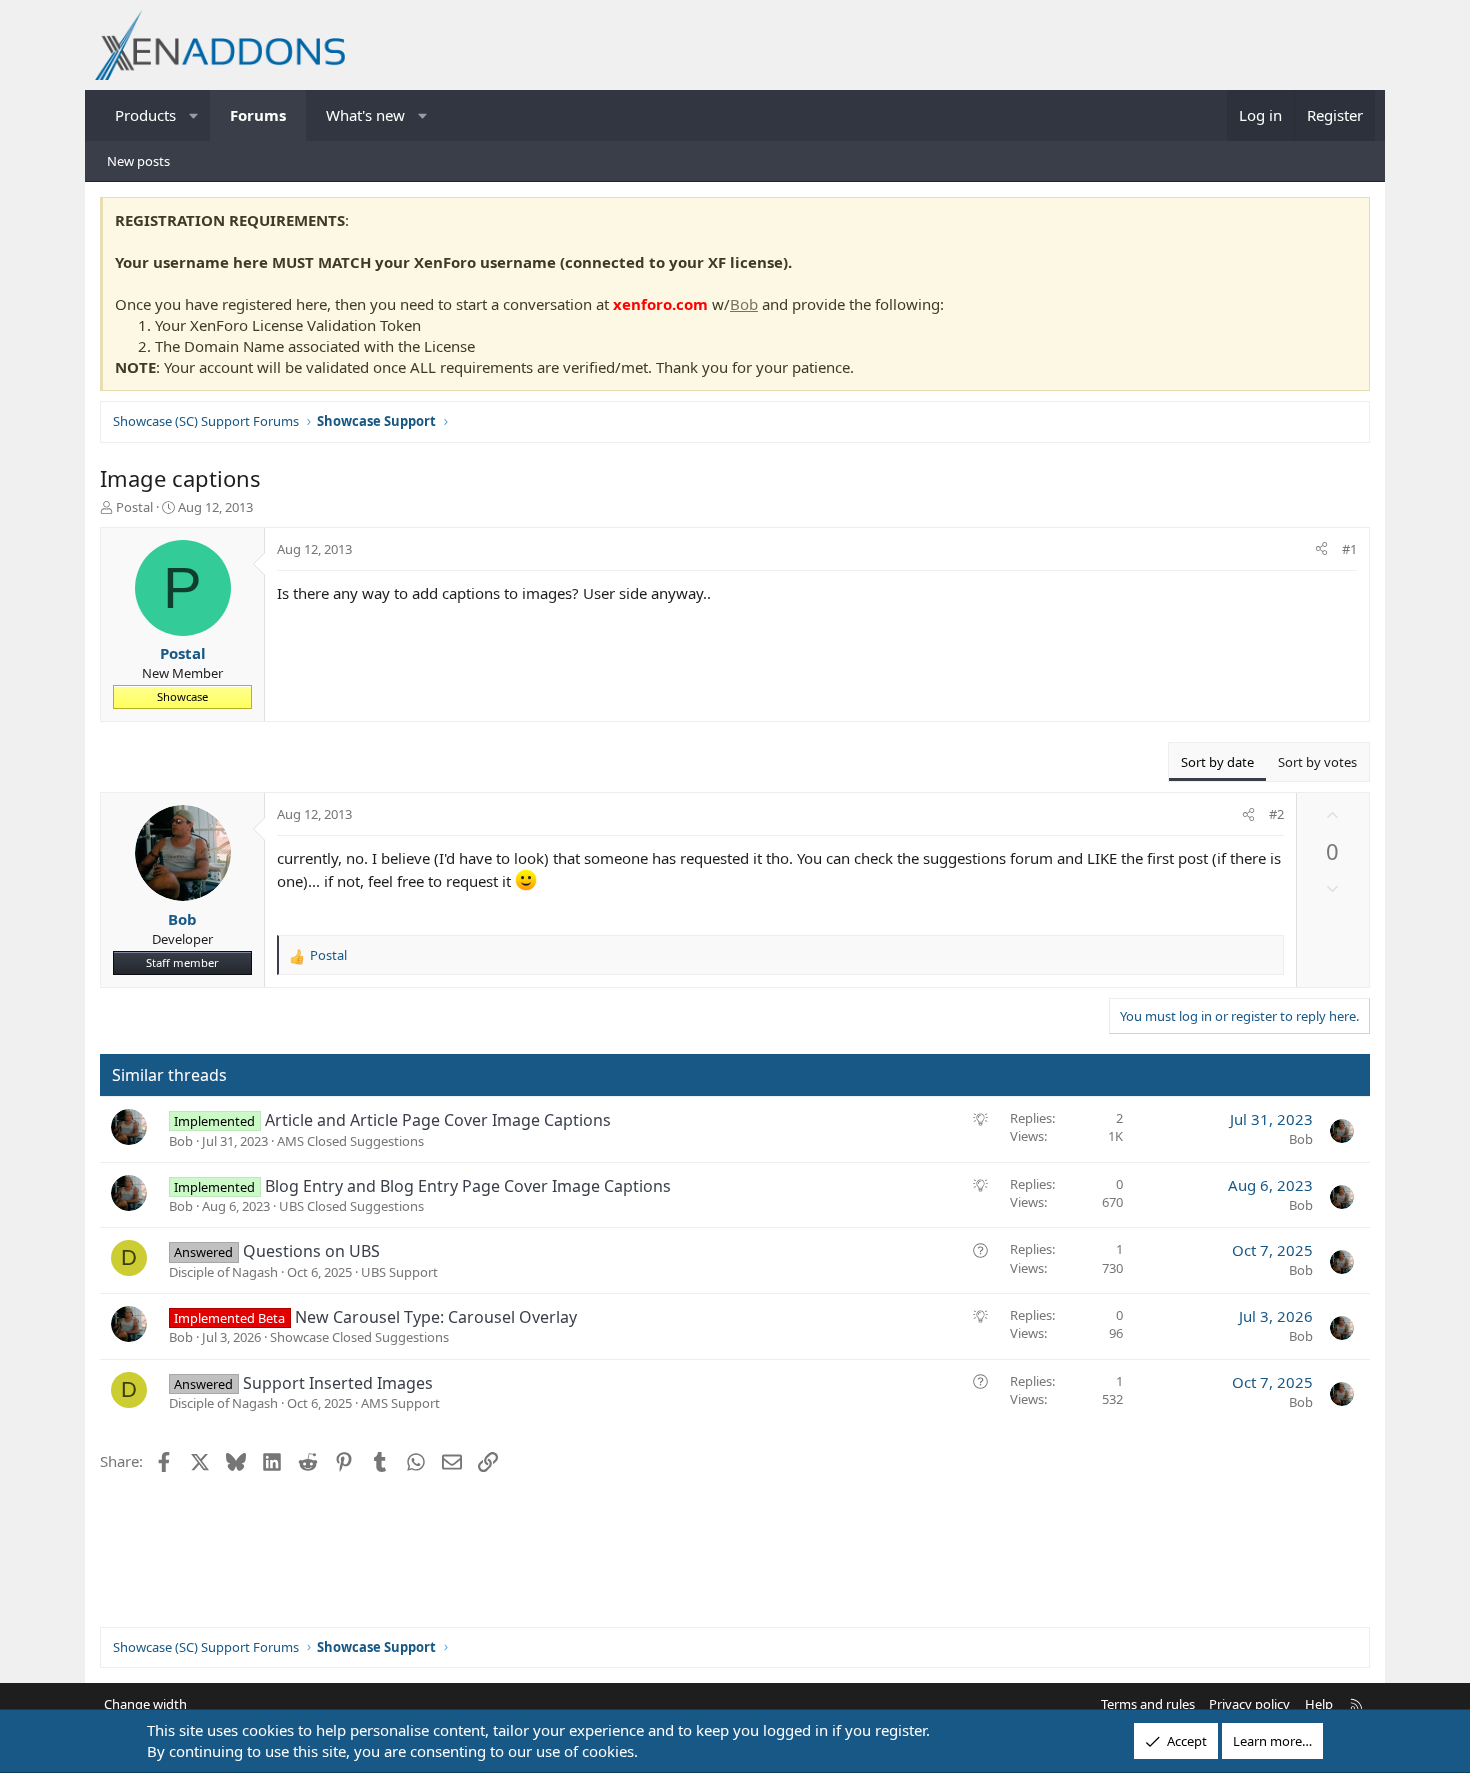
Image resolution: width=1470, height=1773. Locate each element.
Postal (134, 507)
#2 (1276, 814)
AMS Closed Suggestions (350, 1141)
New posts (138, 161)
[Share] (1321, 549)
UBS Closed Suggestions (351, 1206)
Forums (258, 115)
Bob (744, 304)
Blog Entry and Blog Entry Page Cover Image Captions (468, 1186)
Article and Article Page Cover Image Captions (438, 1120)
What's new (365, 115)
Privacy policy (1249, 1704)
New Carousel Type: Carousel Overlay (436, 1317)
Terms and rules (1148, 1704)
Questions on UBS (311, 1251)
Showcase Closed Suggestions (359, 1337)
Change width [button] (145, 1704)
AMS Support (400, 1403)
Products (145, 115)
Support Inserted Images (338, 1383)
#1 (1349, 549)
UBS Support (399, 1272)
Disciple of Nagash (223, 1272)
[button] (194, 115)
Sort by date (1217, 762)
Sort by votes (1317, 762)
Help (1319, 1704)
